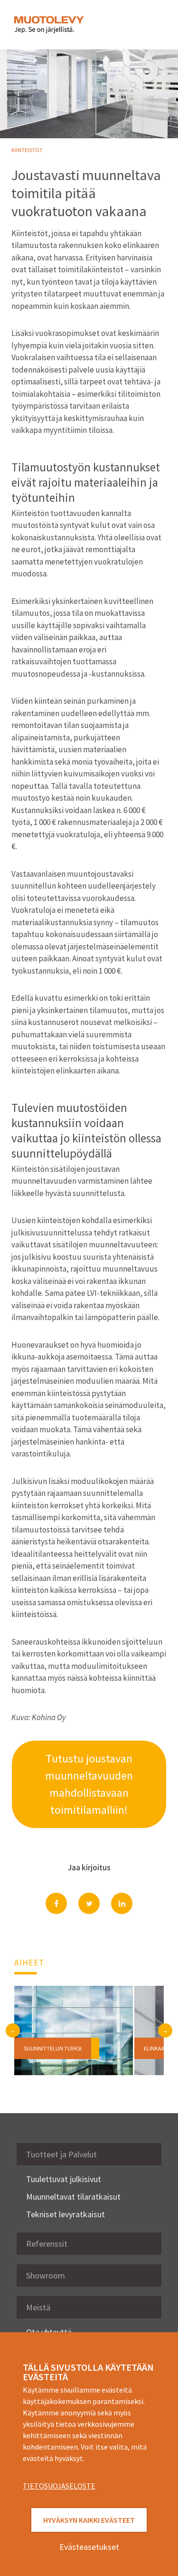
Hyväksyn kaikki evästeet (89, 2520)
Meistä (38, 2307)
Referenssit (47, 2244)
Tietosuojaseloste (59, 2486)
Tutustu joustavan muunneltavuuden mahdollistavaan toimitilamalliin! (89, 1784)
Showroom (46, 2275)
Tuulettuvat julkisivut (64, 2179)
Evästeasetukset (89, 2547)
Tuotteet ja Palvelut (61, 2154)
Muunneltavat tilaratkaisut (73, 2197)
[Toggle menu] (150, 25)
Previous (13, 2030)
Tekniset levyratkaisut (66, 2214)
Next (165, 2030)
